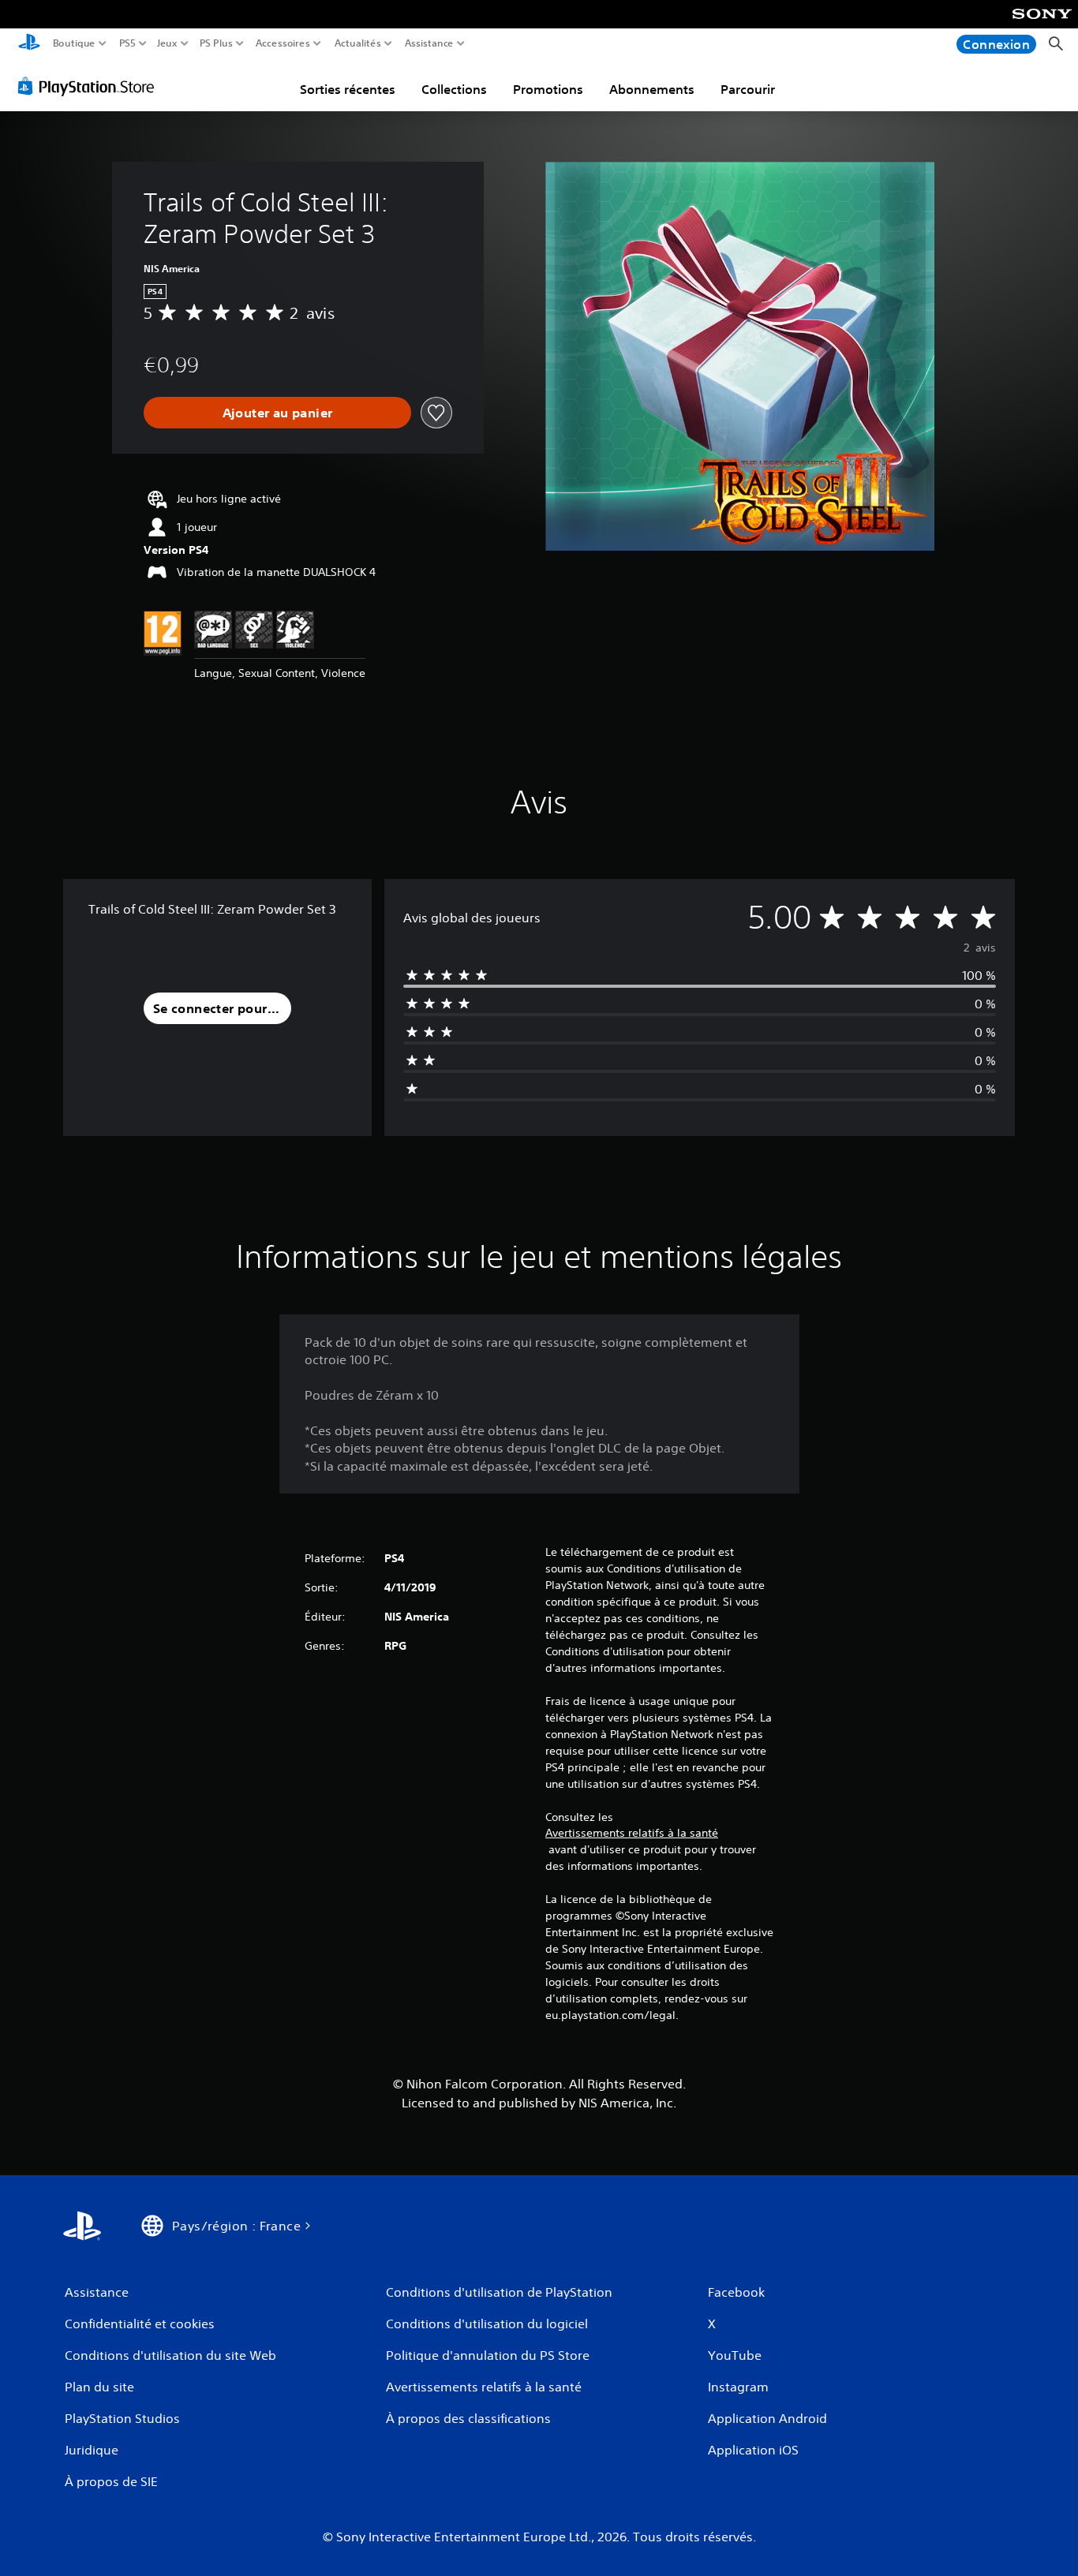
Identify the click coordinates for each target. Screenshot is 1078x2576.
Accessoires (282, 43)
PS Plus (216, 43)
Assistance (430, 43)
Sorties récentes (348, 89)
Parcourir (748, 89)
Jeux (167, 43)
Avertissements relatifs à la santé (632, 1833)
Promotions (548, 89)
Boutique (74, 43)
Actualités (358, 43)
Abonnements (652, 89)
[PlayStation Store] (90, 86)
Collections (454, 89)
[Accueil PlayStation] (29, 44)
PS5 (127, 43)
